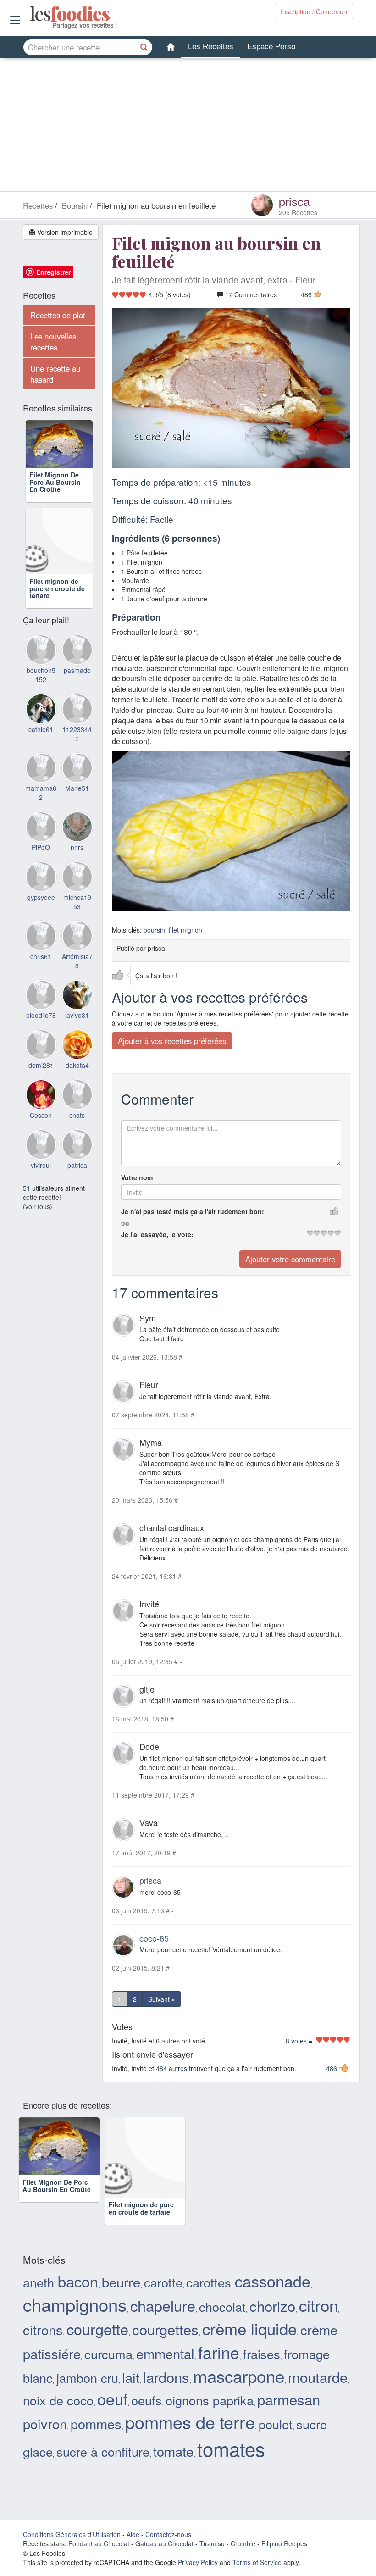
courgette (97, 2329)
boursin (154, 929)
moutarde (318, 2377)
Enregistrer (53, 272)
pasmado (77, 689)
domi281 (41, 1084)
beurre (121, 2282)
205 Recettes (298, 212)
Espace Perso (271, 47)
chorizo (272, 2306)
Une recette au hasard (55, 374)
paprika (233, 2400)
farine (219, 2352)
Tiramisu (212, 2543)
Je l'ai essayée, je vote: (157, 1234)
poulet (276, 2424)
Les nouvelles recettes (53, 342)
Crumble (243, 2543)
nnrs (77, 866)
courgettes (165, 2329)
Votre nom (137, 1177)
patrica (77, 1183)
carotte (163, 2282)
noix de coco (58, 2400)
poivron (45, 2423)
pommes (96, 2423)
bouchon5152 (41, 694)
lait (131, 2377)
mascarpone (239, 2376)
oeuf (112, 2399)
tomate (173, 2451)
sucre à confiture (103, 2451)
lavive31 (77, 1034)
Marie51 (77, 807)
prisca (294, 201)
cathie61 (41, 748)
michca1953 (77, 921)
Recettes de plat (58, 315)
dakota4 (77, 1084)
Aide (133, 2534)
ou (125, 1222)
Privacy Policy (198, 2562)
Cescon (41, 1134)
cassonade (273, 2281)
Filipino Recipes (284, 2543)
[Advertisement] (188, 127)
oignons (187, 2400)
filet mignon (185, 929)
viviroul (41, 1183)
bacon (78, 2281)
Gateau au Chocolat (164, 2543)
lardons (166, 2377)
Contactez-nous (168, 2534)
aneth (39, 2282)
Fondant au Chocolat (99, 2543)
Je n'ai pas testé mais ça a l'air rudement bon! (193, 1211)
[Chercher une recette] (144, 47)
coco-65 (154, 1938)
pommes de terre (190, 2422)
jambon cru (87, 2378)
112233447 (77, 752)
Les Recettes (211, 47)
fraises (262, 2354)
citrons (43, 2329)
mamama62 (41, 811)
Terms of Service (257, 2562)
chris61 (41, 975)
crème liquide (249, 2328)
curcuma (108, 2354)
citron (318, 2305)
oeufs (147, 2400)
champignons (75, 2304)
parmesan (289, 2399)
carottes (209, 2282)
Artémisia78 (77, 979)
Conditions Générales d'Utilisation (72, 2534)
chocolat (222, 2307)
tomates (231, 2448)
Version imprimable (64, 232)
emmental (165, 2353)
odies (31, 14)
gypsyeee (41, 916)
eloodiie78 (41, 1034)
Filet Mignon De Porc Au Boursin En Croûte (55, 501)
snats (77, 1134)
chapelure (163, 2305)
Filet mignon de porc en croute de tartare (57, 607)
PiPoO (41, 866)
